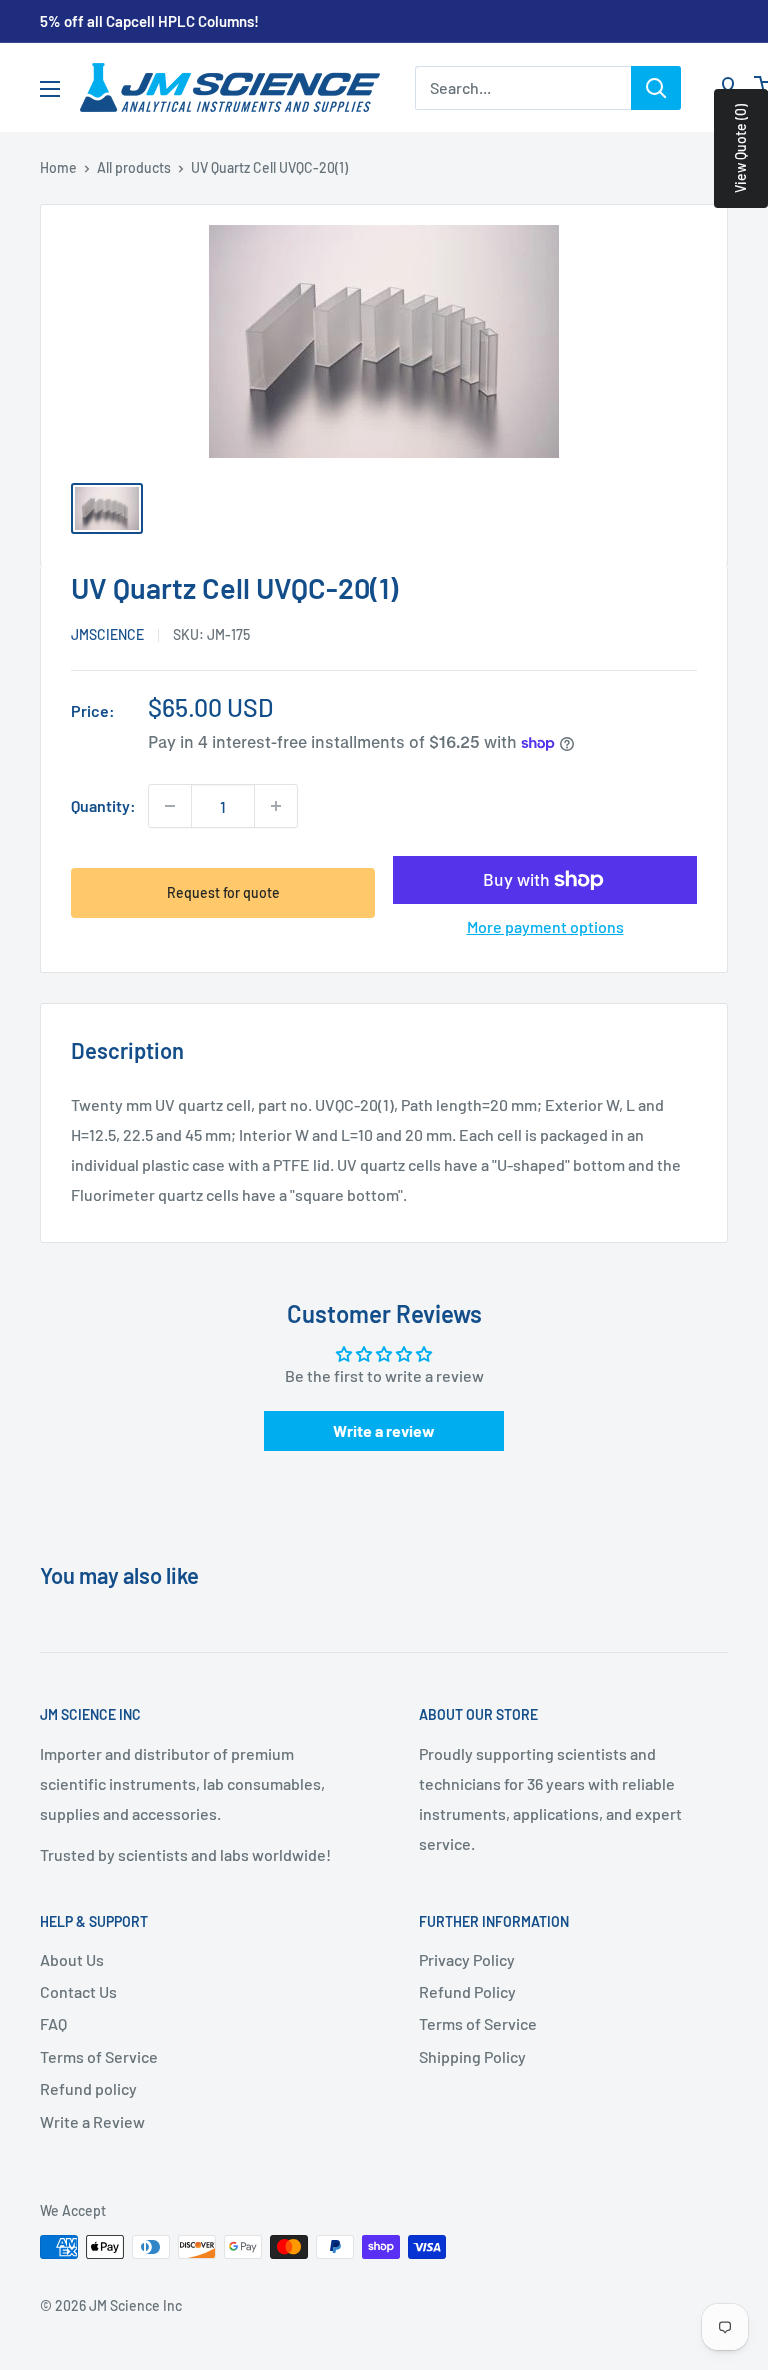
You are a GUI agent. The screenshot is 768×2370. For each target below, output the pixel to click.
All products (134, 167)
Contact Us (78, 1991)
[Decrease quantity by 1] (170, 806)
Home (58, 167)
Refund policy (88, 2088)
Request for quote (223, 892)
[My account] (728, 88)
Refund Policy (467, 1991)
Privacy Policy (467, 1959)
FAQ (53, 2023)
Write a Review (92, 2121)
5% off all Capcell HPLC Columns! (149, 21)
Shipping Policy (472, 2056)
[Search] (656, 88)
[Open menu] (50, 89)
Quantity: (103, 805)
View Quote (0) (740, 148)
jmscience (107, 634)
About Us (72, 1959)
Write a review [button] (384, 1430)
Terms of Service (99, 2056)
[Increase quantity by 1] (276, 806)
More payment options (545, 926)
